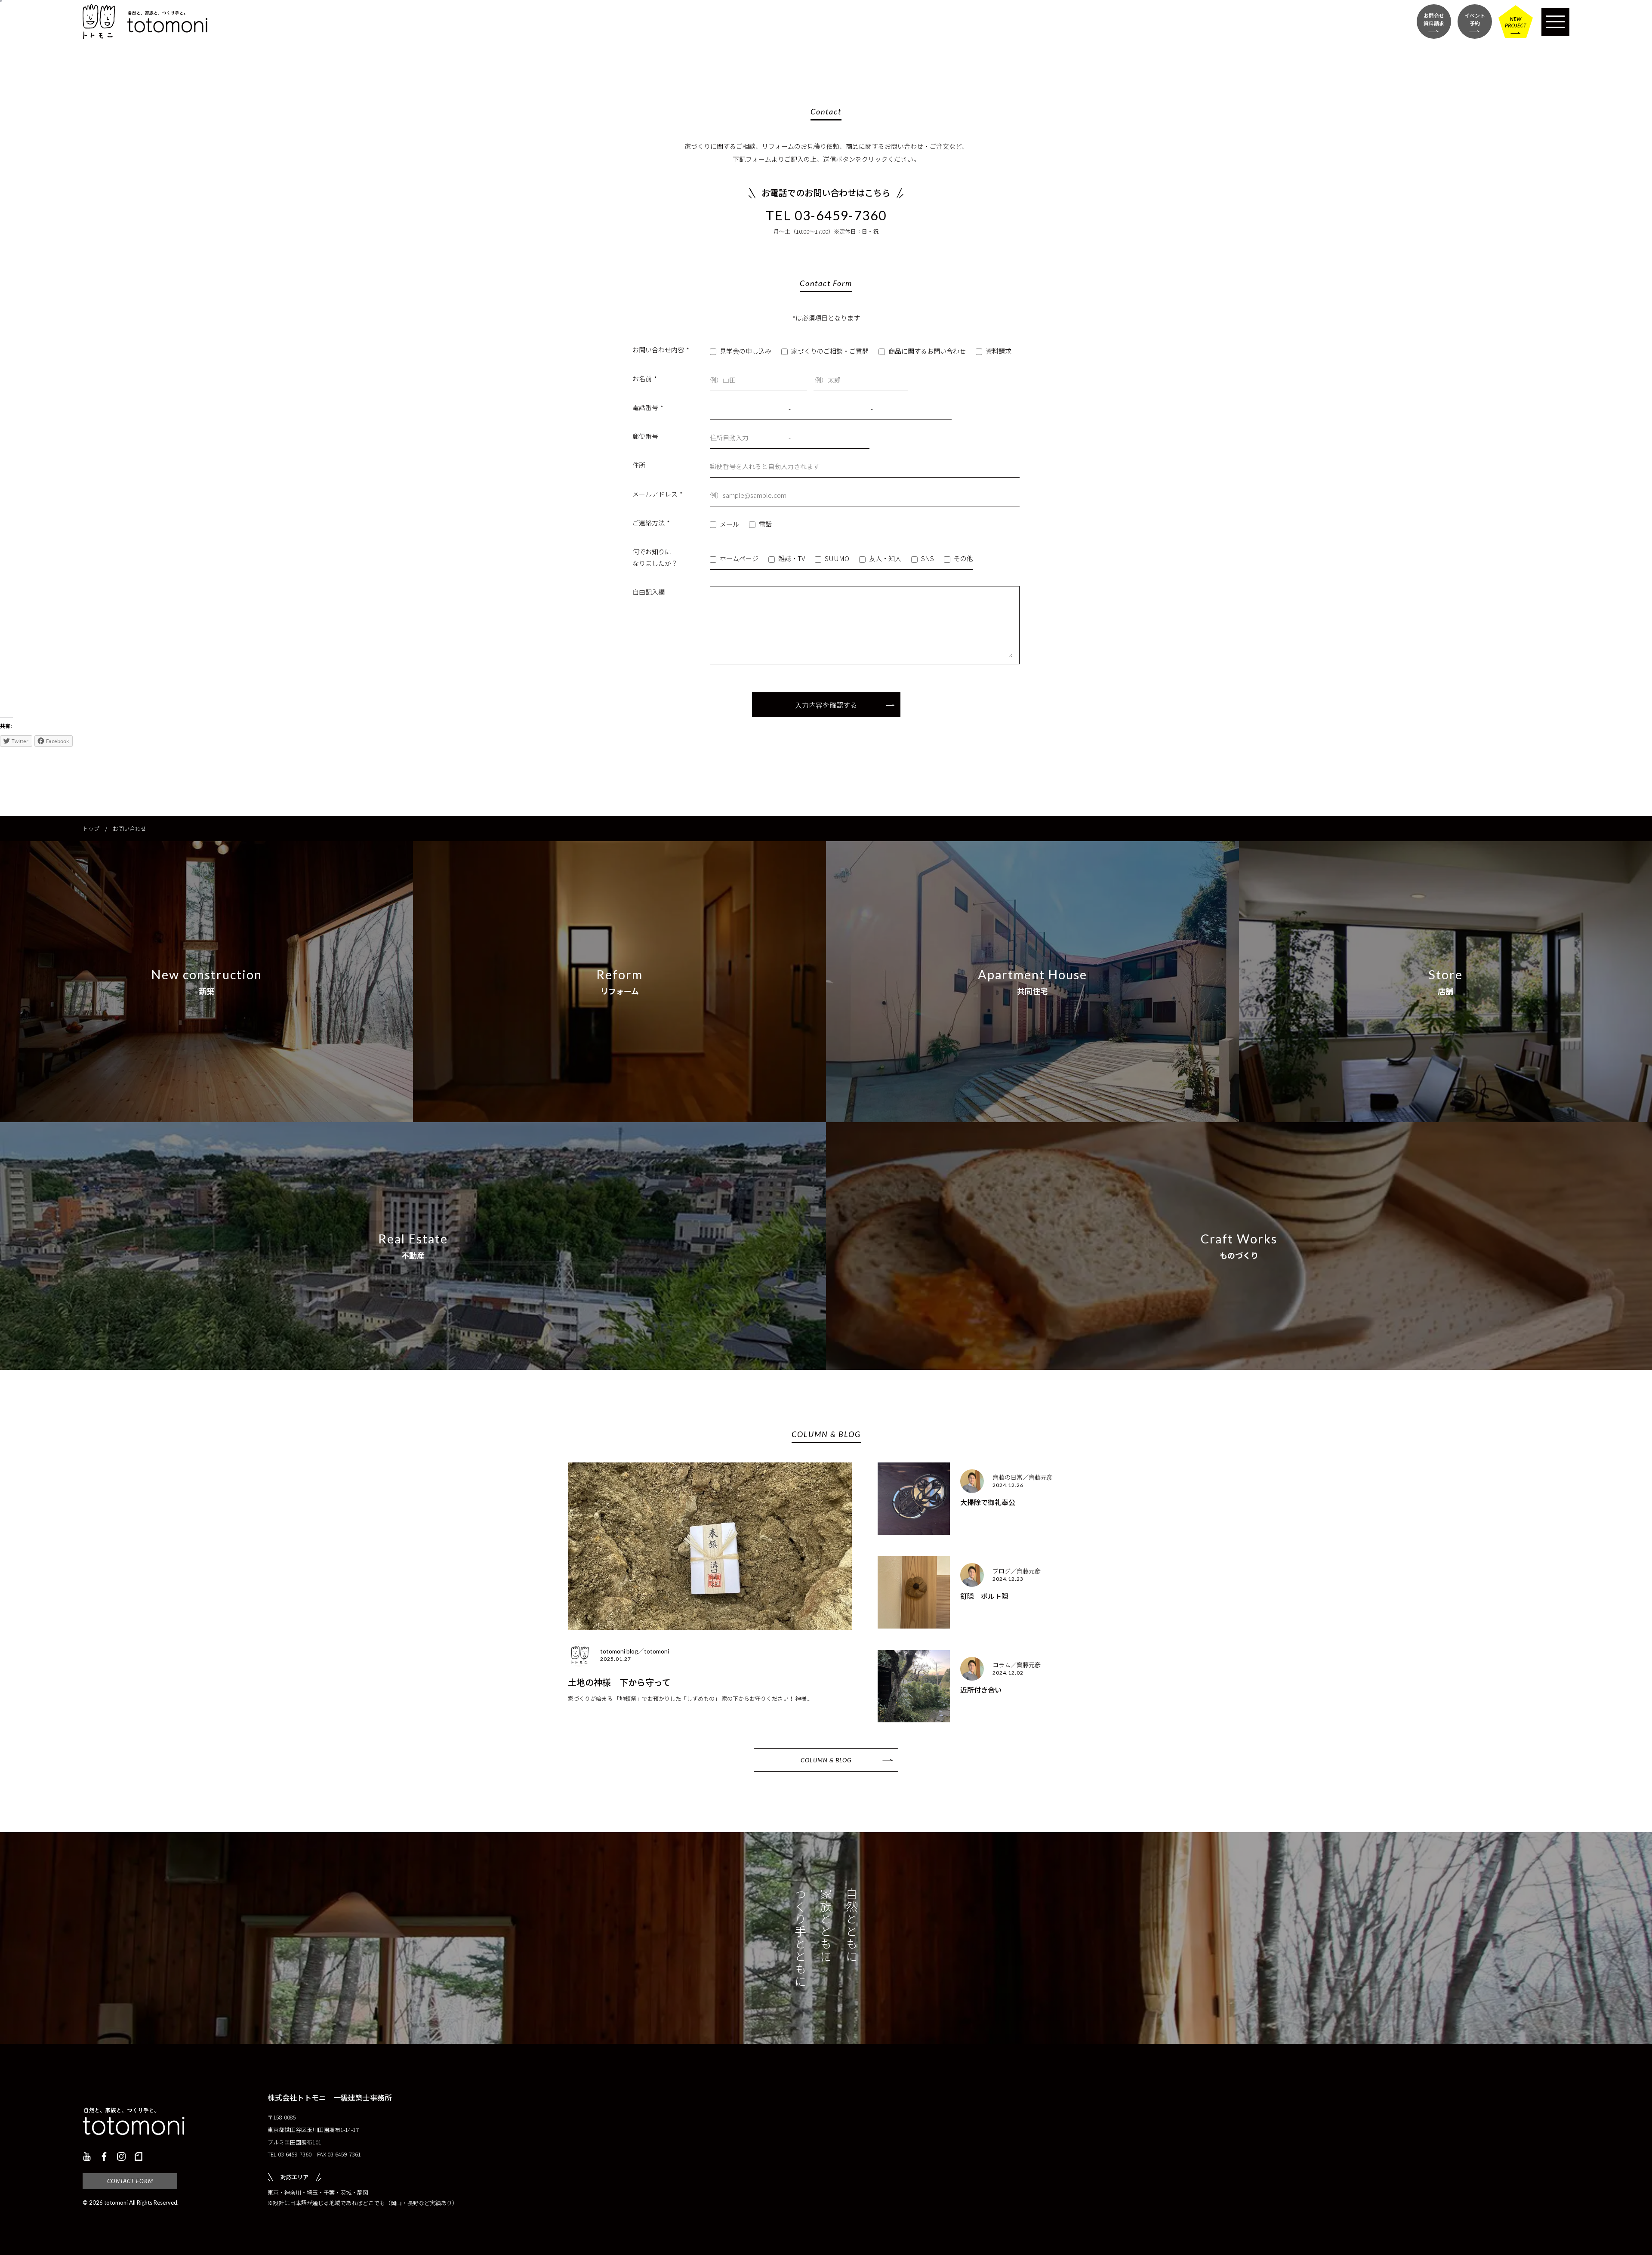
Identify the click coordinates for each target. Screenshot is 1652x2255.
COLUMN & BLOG (826, 1760)
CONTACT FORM (130, 2181)
